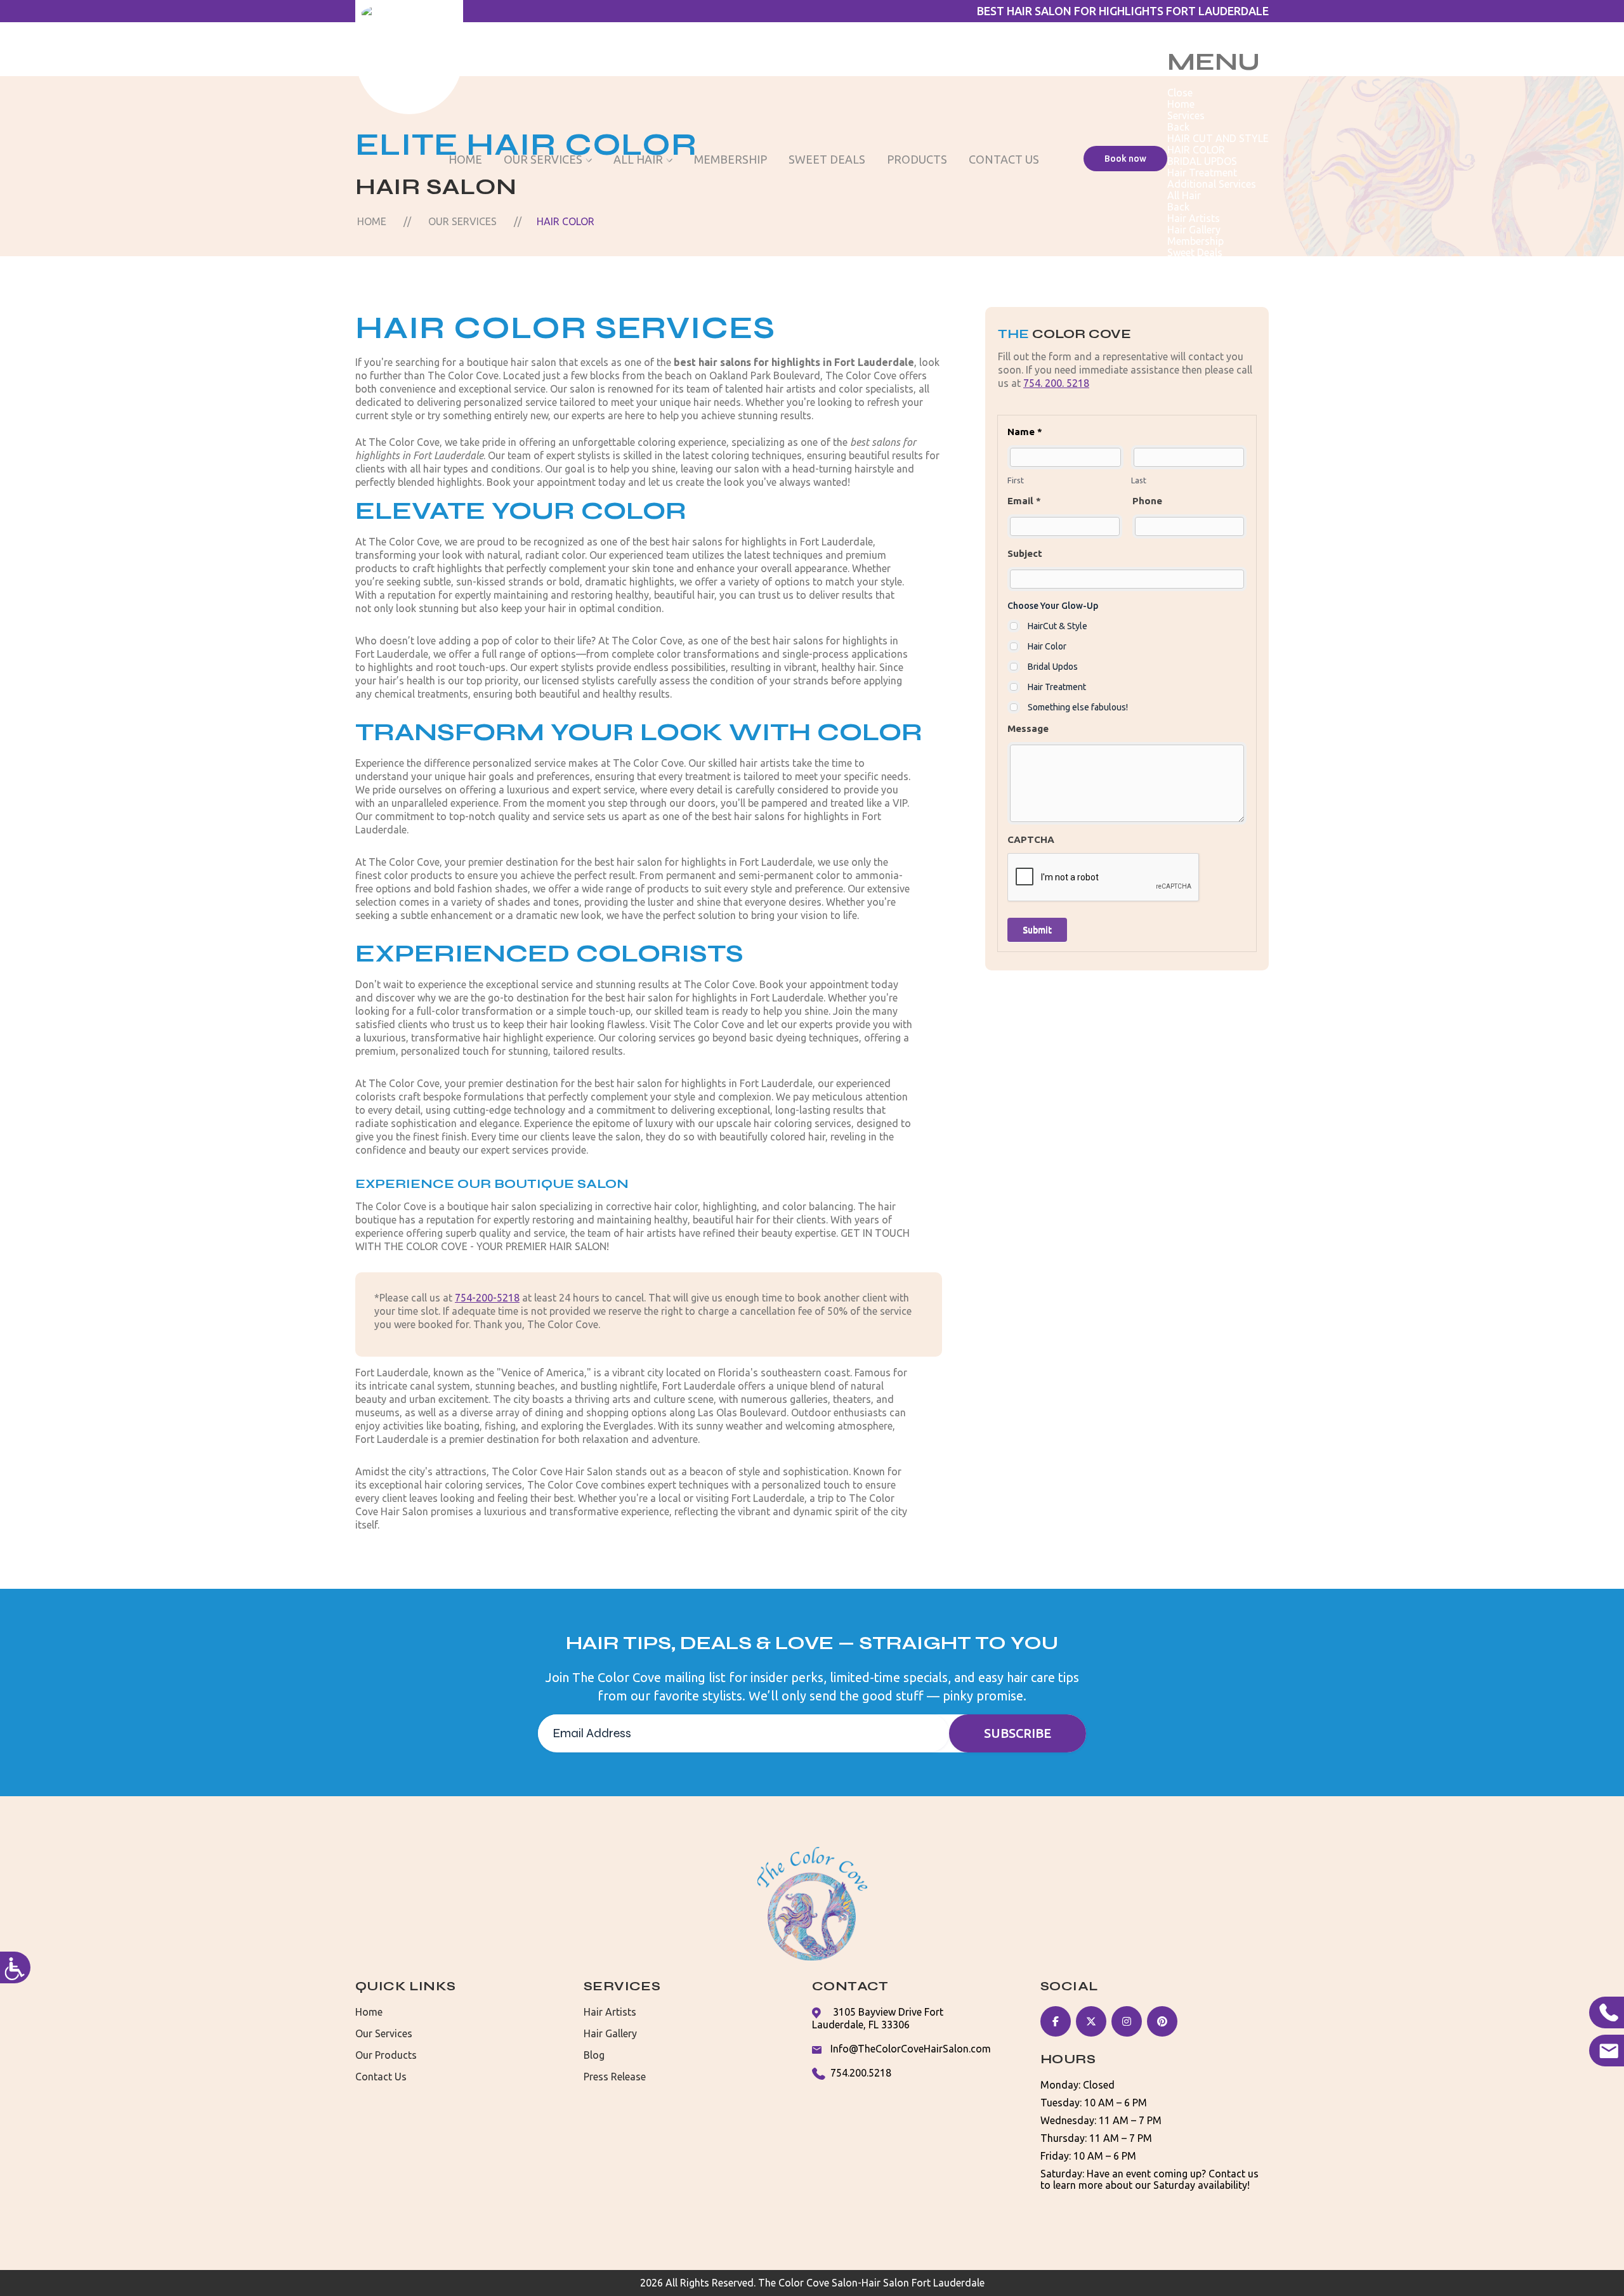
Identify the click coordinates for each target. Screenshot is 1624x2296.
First (1016, 480)
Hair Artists (1194, 218)
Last (1139, 480)
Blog (594, 2055)
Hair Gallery (1194, 230)
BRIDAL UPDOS (1202, 161)
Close (1180, 93)
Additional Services (1212, 184)
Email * (1024, 501)
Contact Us (1004, 159)
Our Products (386, 2055)
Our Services (543, 159)
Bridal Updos (1053, 667)
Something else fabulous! (1078, 707)
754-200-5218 (487, 1298)
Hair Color (1047, 646)
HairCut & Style (1058, 626)
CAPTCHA (1031, 839)
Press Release (615, 2077)
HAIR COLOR (1196, 150)
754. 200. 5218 (1056, 383)
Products (917, 159)
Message (1028, 728)
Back (1178, 127)
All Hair (638, 159)
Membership (730, 159)
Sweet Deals (827, 159)
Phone (1147, 501)
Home (465, 159)
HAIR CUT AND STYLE (1218, 138)
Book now (1125, 159)
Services (1186, 115)
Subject (1025, 553)
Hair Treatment (1202, 173)
